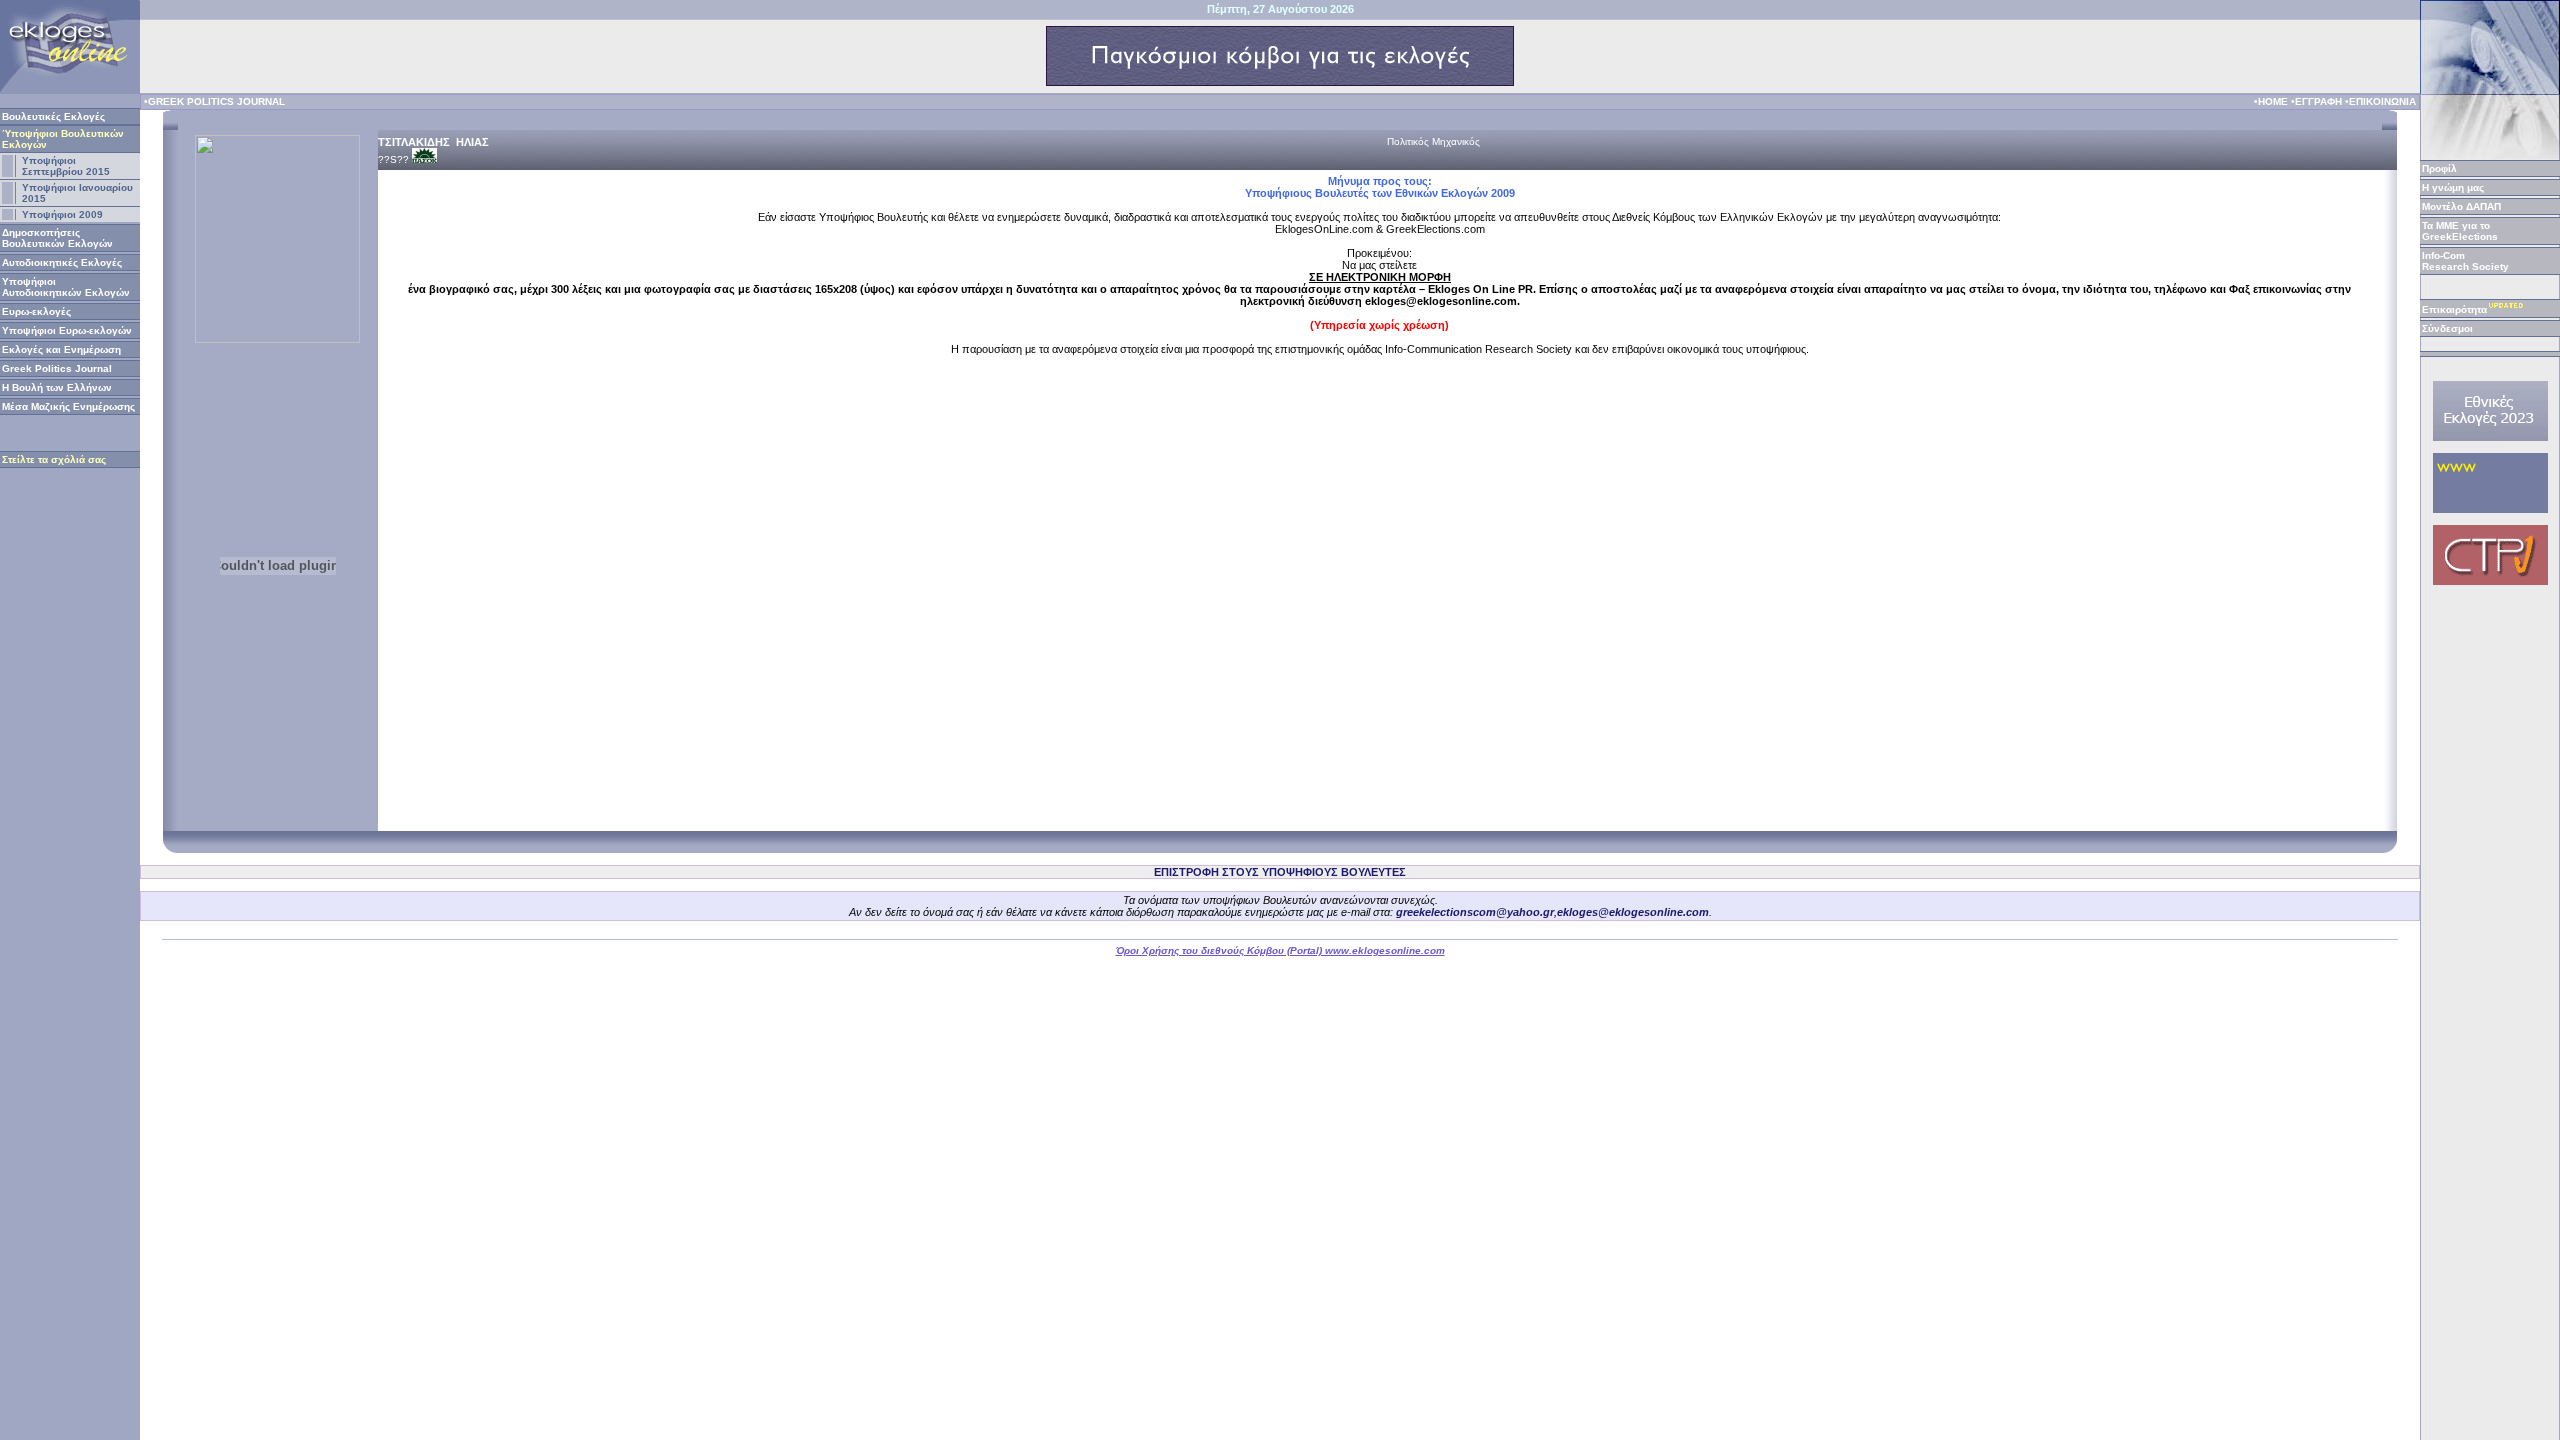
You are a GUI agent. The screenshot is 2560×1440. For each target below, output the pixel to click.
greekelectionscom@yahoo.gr (1475, 912)
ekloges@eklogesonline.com (1633, 912)
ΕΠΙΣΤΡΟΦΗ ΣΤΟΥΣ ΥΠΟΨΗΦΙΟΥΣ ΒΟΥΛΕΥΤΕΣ (1280, 872)
